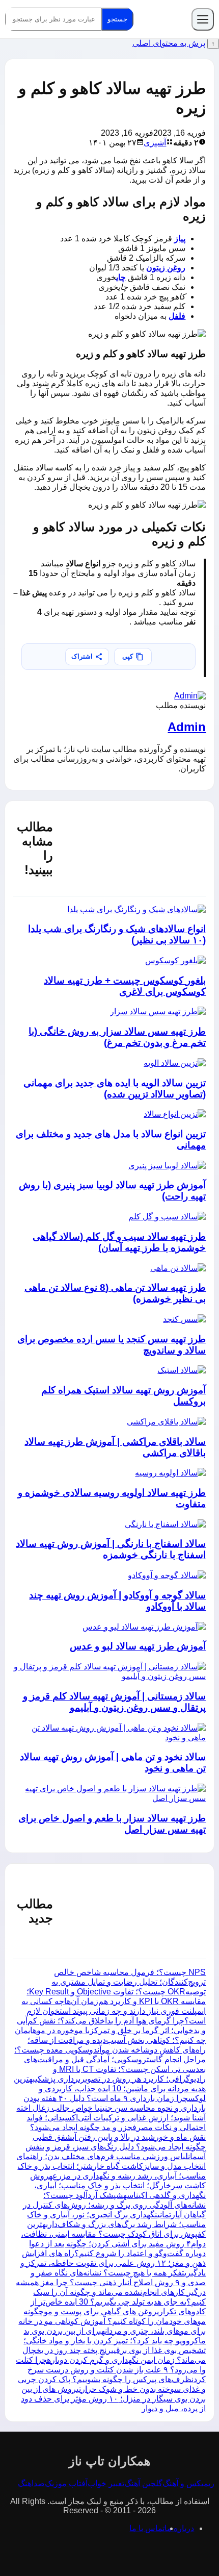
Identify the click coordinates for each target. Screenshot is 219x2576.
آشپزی (155, 143)
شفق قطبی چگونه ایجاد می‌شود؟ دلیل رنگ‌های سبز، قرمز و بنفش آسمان (116, 2147)
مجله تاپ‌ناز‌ (162, 19)
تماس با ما (147, 2528)
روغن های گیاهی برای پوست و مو (100, 2311)
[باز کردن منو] (203, 19)
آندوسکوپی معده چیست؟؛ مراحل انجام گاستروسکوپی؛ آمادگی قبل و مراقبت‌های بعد (110, 2059)
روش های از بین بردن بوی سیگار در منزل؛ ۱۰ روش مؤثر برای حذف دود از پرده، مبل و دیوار (113, 2399)
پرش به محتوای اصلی (169, 43)
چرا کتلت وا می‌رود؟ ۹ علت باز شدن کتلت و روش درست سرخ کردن (111, 2370)
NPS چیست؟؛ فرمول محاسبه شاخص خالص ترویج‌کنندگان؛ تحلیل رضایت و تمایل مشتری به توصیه (129, 1982)
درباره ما (179, 2528)
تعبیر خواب (106, 2483)
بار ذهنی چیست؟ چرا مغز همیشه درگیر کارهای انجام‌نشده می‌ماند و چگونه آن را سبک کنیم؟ (111, 2292)
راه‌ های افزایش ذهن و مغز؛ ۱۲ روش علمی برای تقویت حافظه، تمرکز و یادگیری (113, 2263)
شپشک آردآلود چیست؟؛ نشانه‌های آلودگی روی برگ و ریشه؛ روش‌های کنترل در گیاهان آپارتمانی (114, 2205)
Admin (187, 727)
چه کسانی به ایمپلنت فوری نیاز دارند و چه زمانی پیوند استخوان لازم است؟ (114, 2011)
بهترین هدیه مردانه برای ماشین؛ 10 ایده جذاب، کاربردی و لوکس (110, 2089)
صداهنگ (31, 2483)
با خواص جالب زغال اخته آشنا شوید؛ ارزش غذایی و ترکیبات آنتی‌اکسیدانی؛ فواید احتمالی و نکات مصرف (111, 2118)
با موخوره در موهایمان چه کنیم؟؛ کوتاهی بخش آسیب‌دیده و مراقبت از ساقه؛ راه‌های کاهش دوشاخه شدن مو (110, 2040)
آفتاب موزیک (66, 2483)
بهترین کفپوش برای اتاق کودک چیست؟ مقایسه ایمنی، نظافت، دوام (113, 2234)
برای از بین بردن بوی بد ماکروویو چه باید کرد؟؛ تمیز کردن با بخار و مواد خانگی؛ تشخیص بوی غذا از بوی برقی (115, 2341)
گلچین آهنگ (143, 2483)
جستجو (117, 19)
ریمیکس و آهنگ (188, 2483)
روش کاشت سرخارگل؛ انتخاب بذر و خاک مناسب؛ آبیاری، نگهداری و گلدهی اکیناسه (118, 2185)
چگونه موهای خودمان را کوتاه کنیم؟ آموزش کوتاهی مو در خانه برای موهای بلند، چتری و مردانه (112, 2321)
